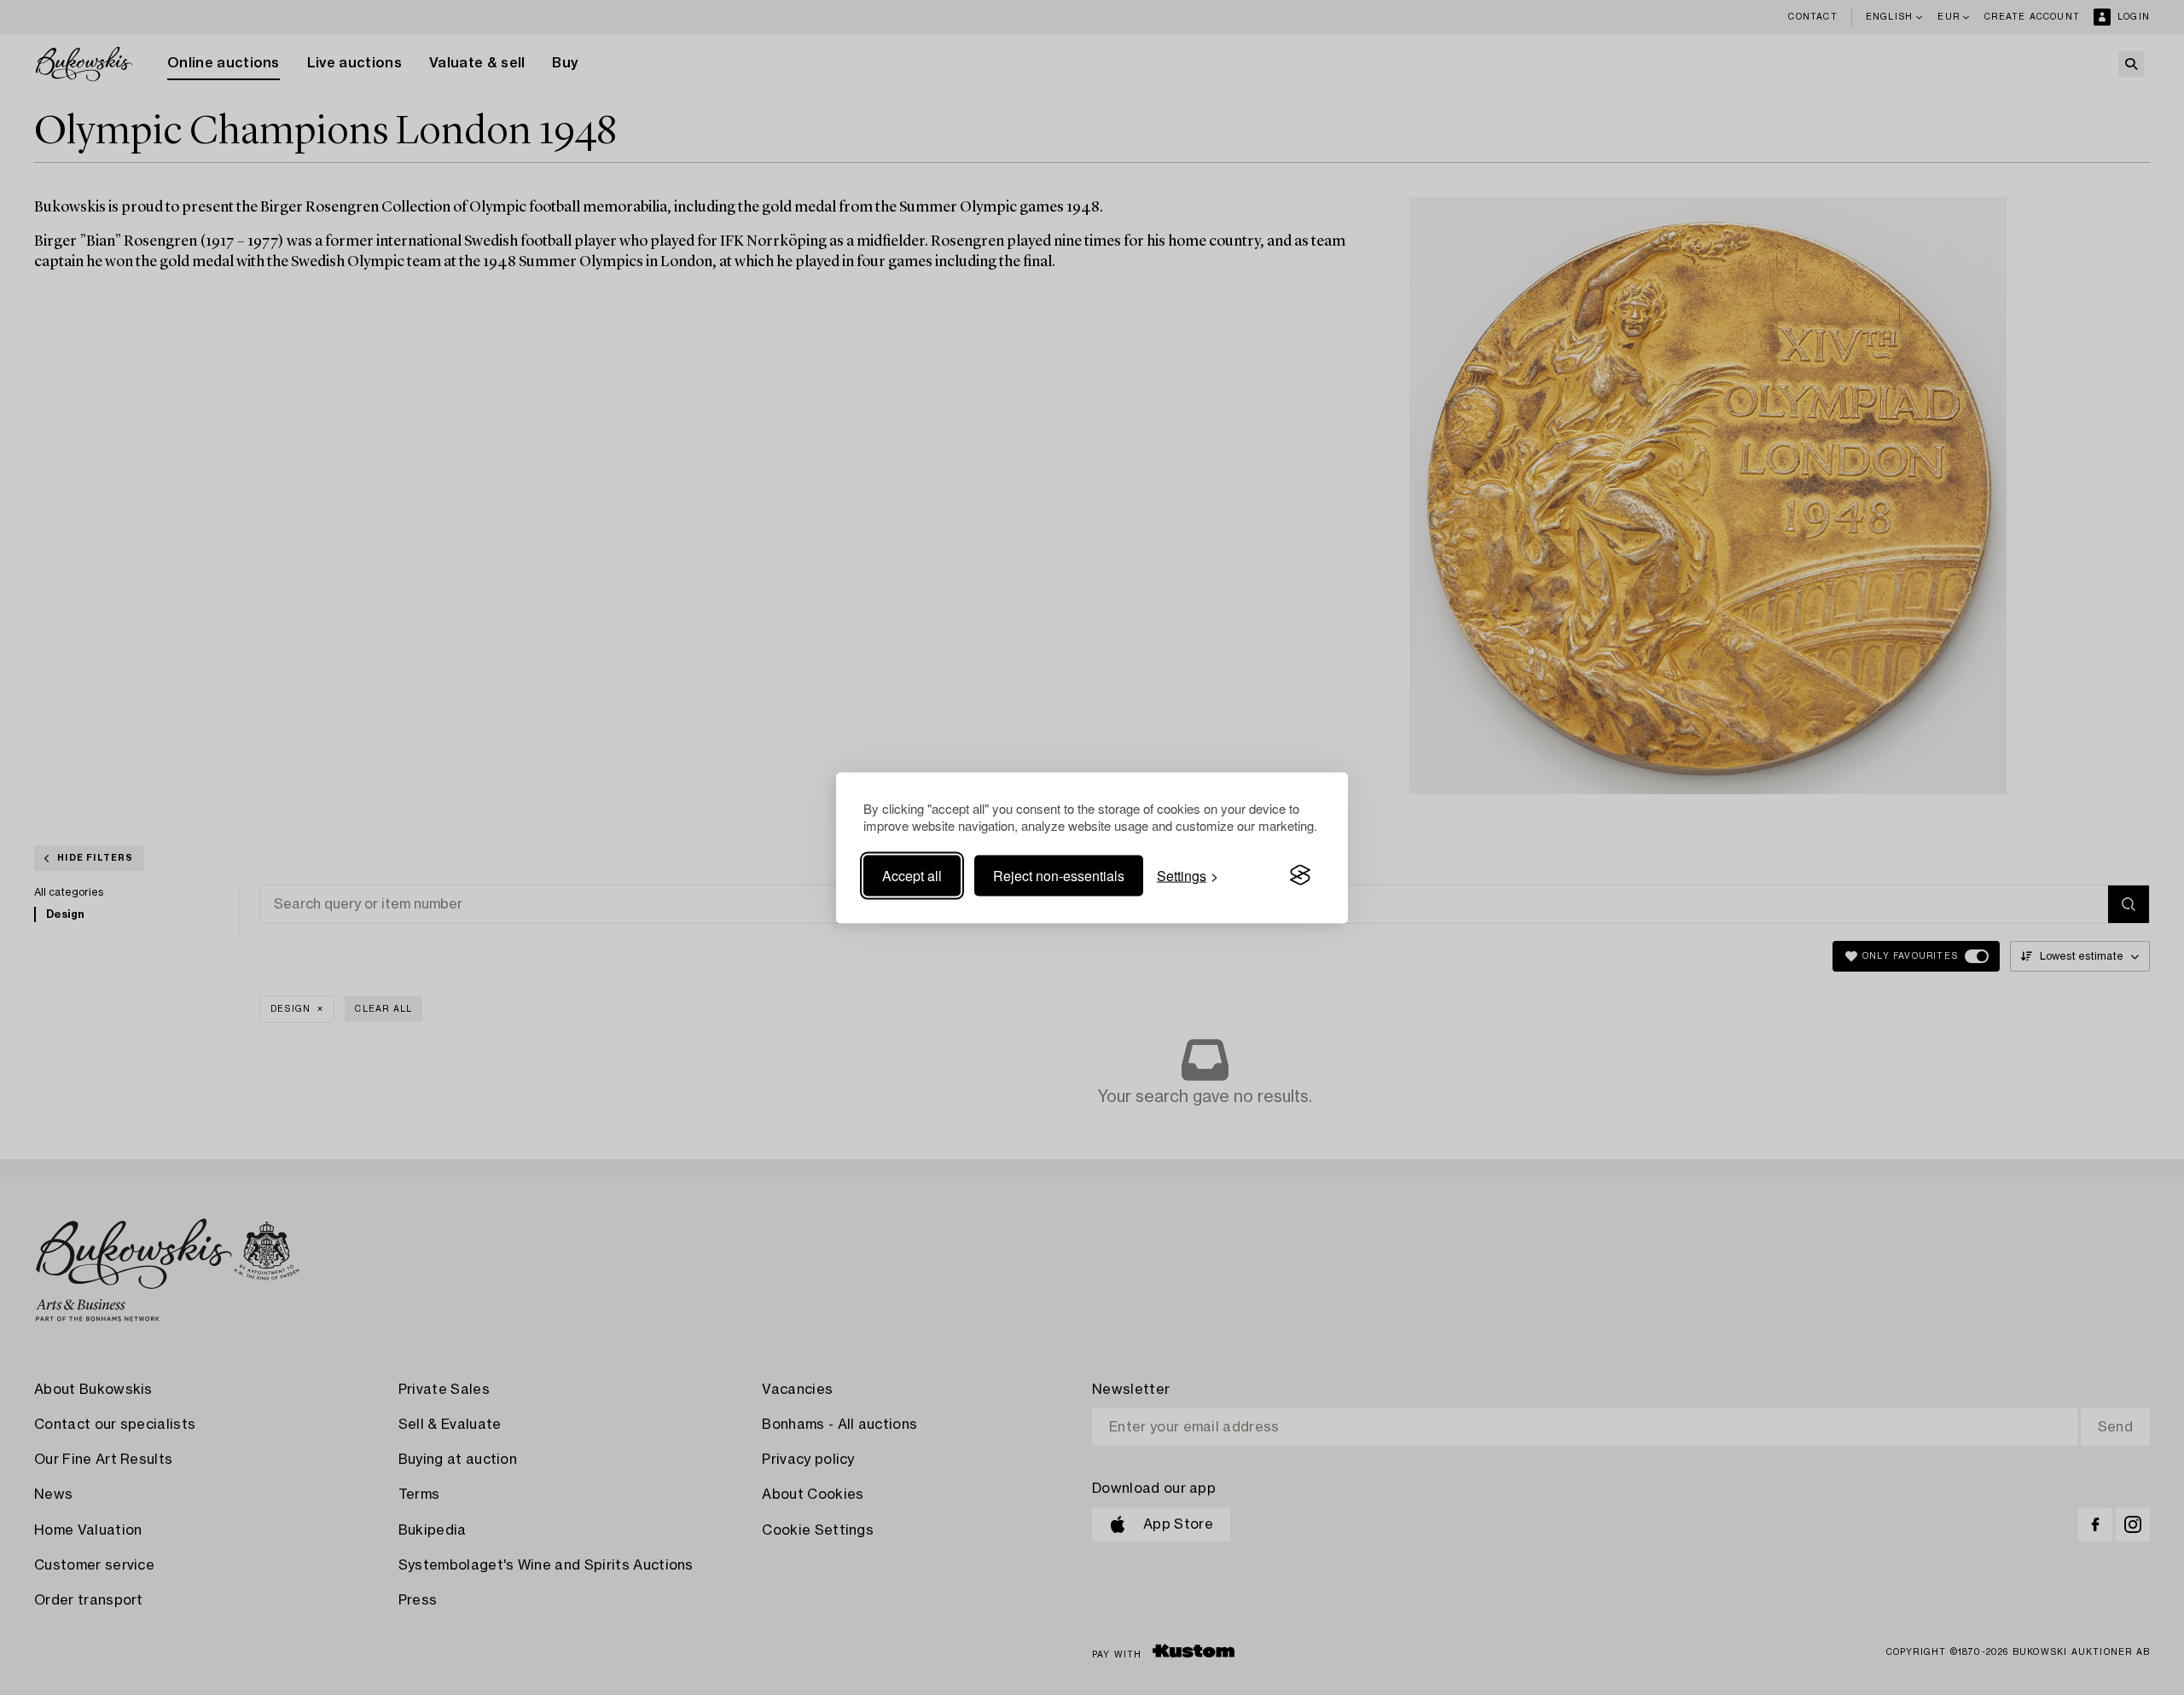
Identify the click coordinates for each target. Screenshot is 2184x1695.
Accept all (912, 875)
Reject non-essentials (1059, 875)
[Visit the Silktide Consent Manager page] (1300, 875)
